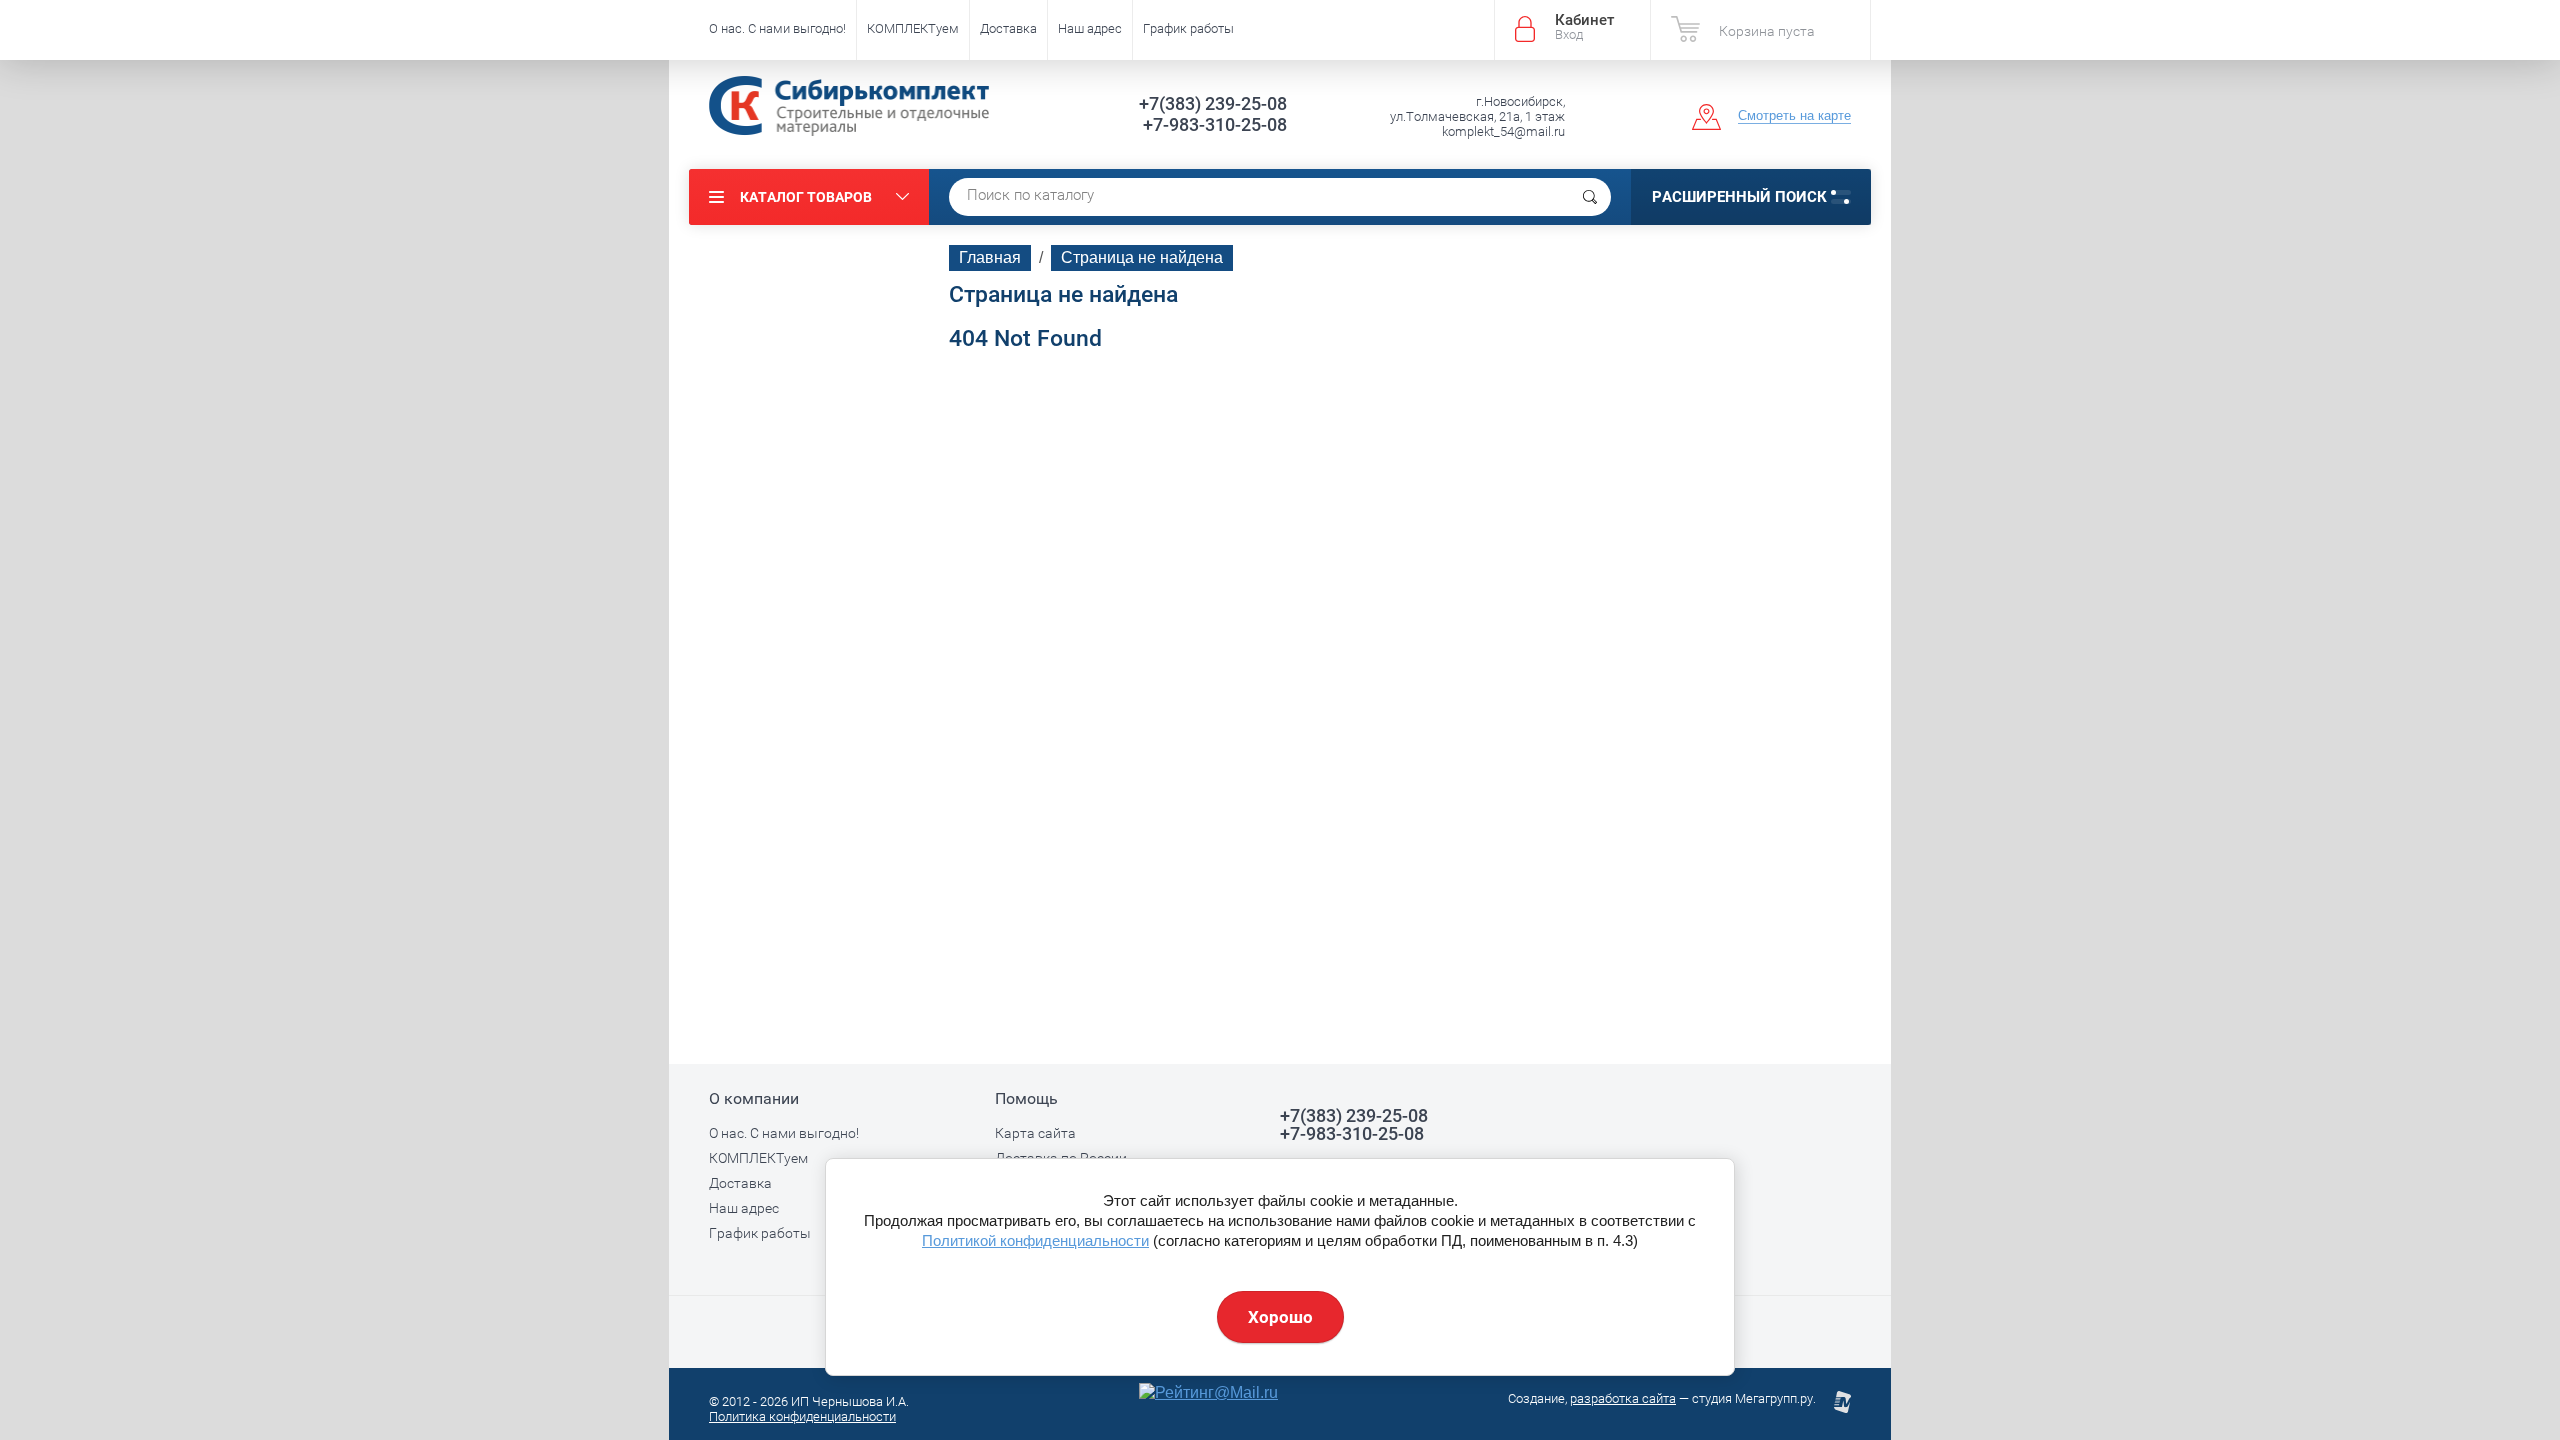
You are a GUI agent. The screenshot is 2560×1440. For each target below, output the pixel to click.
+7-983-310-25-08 (1215, 124)
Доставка (1008, 28)
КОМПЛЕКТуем (913, 28)
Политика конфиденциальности (802, 1416)
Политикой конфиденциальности (1035, 1240)
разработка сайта (1623, 1398)
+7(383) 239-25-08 (1213, 103)
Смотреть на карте (1794, 115)
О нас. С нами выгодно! (777, 28)
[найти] (1590, 197)
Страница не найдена (1142, 257)
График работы (1188, 28)
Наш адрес (1090, 28)
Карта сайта (1035, 1133)
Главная (990, 257)
